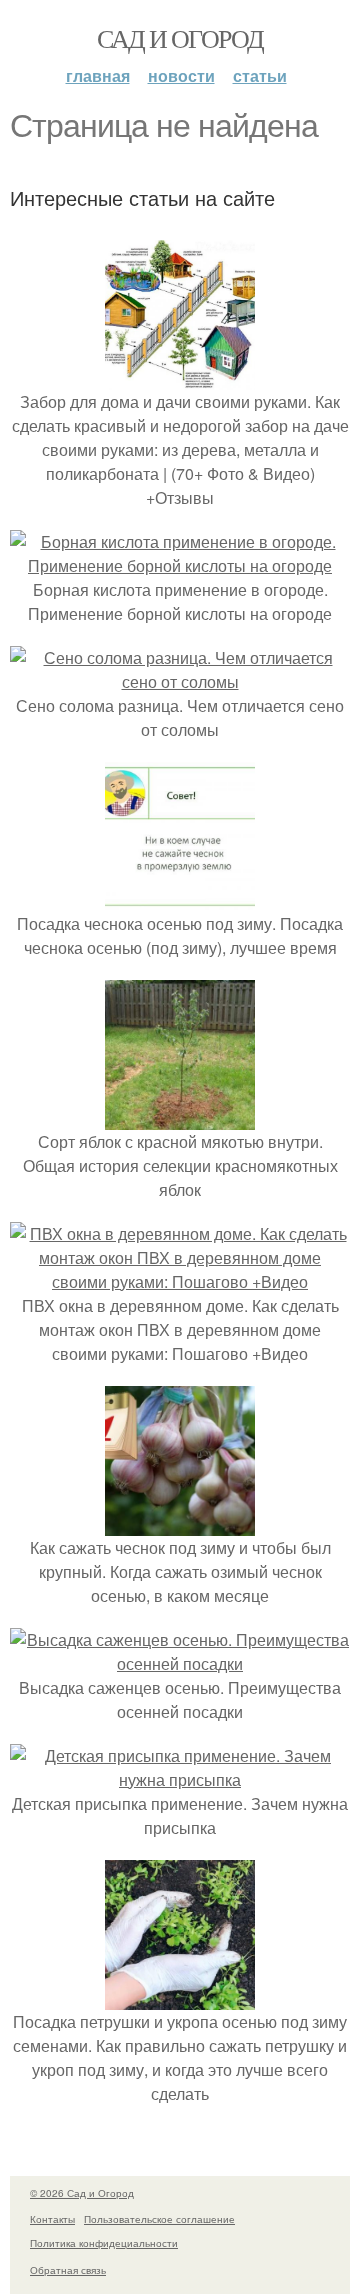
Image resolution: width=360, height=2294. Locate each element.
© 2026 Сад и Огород (82, 2193)
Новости (181, 75)
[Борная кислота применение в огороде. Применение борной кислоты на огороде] (180, 565)
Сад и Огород (180, 38)
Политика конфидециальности (104, 2243)
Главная (98, 75)
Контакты (52, 2219)
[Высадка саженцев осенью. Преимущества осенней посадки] (180, 1663)
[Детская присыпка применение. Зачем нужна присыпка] (180, 1779)
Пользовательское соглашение (159, 2219)
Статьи (260, 75)
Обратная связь (68, 2270)
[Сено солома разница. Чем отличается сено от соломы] (180, 681)
